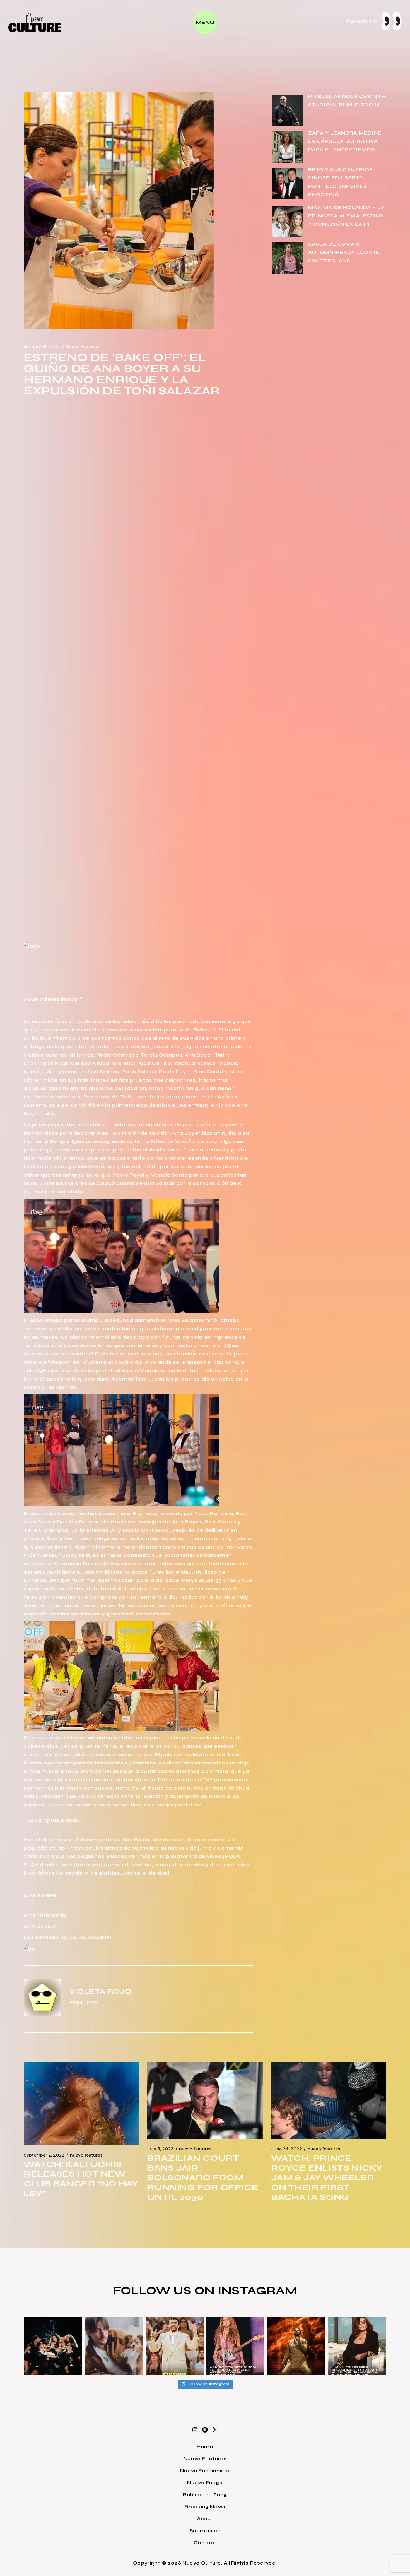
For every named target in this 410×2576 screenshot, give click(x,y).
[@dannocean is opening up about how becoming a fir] (114, 2346)
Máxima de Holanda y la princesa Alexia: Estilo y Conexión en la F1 (346, 216)
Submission (205, 2531)
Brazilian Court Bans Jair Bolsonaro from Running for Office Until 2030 (203, 2178)
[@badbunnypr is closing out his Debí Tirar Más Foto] (175, 2346)
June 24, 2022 (287, 2149)
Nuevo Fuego (205, 2483)
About (205, 2519)
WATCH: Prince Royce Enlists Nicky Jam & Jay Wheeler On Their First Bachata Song (327, 2178)
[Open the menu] (205, 22)
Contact (205, 2543)
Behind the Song (205, 2495)
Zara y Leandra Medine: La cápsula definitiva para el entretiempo (346, 141)
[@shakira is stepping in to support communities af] (235, 2346)
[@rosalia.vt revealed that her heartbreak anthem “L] (53, 2346)
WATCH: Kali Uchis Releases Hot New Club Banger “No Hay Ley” (81, 2179)
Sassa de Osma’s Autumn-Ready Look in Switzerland (344, 252)
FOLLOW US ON (165, 2291)
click (42, 1840)
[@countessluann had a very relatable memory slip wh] (357, 2346)
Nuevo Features (83, 347)
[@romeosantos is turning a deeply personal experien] (296, 2346)
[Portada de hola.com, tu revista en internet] (32, 945)
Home (205, 2447)
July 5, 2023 (160, 2149)
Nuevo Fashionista (205, 2471)
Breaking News (205, 2507)
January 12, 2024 (42, 347)
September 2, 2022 (44, 2155)
